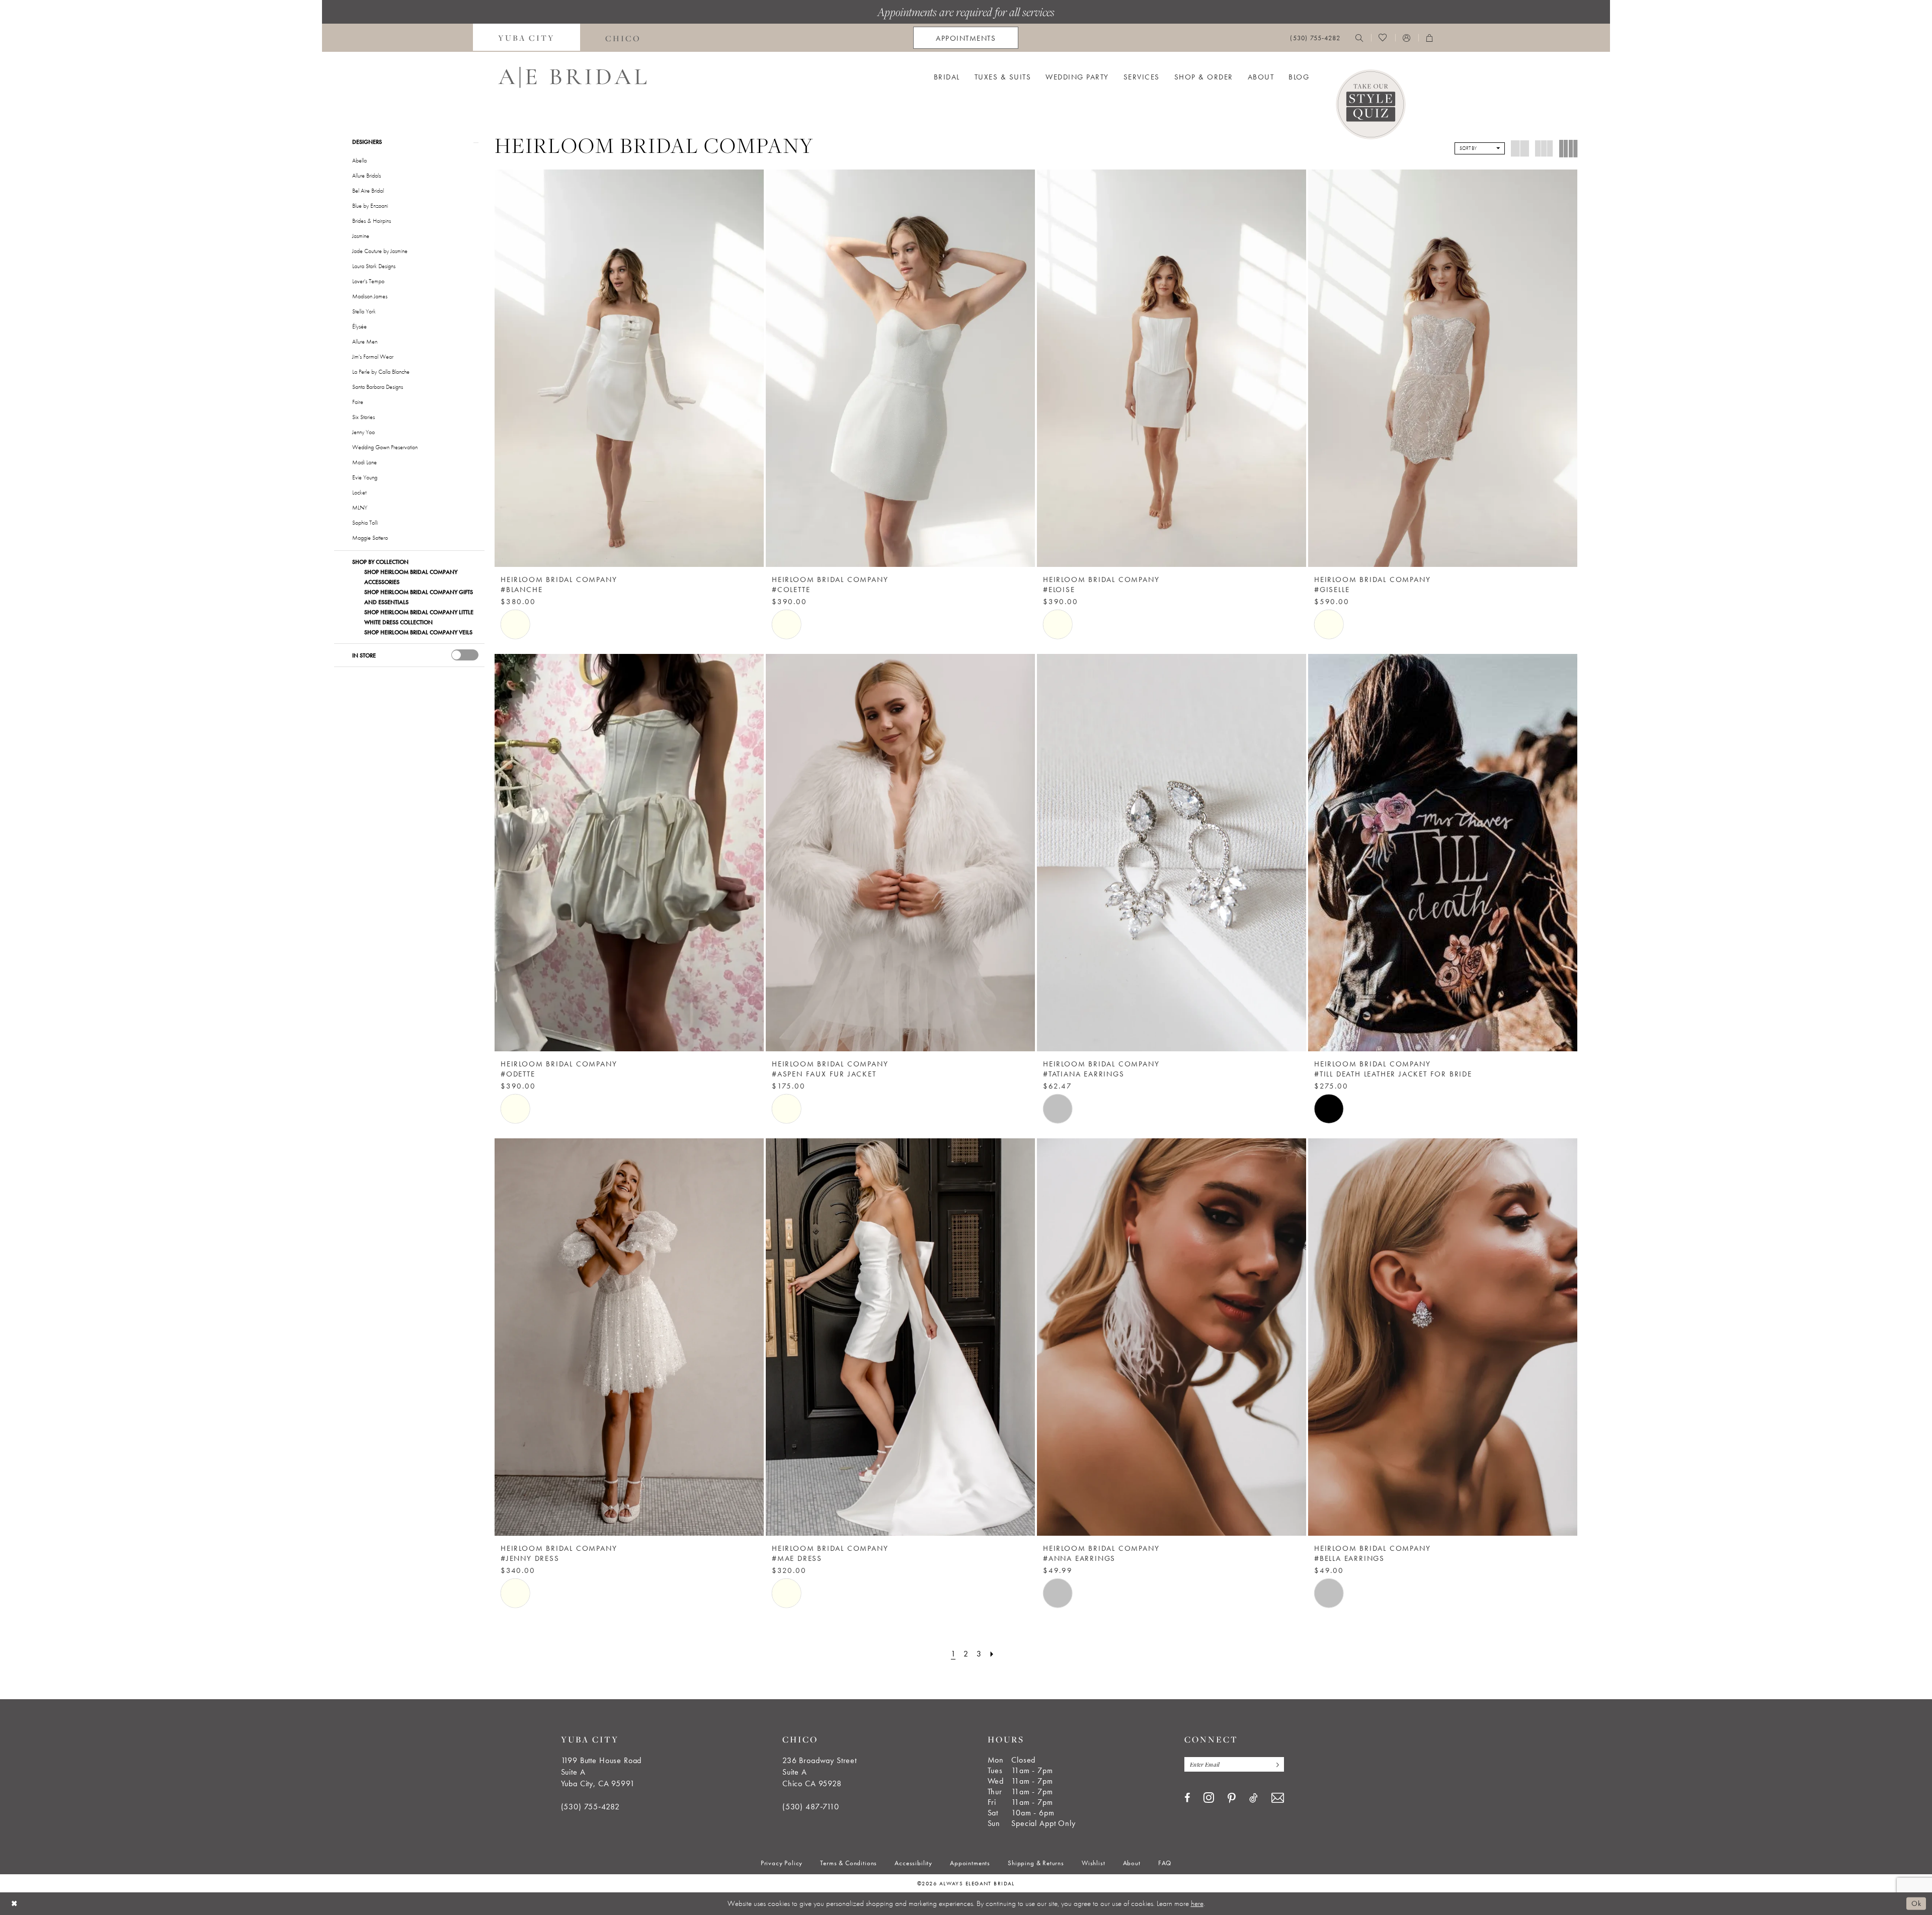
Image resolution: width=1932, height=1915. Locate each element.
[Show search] (1359, 38)
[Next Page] (992, 1654)
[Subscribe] (1275, 1764)
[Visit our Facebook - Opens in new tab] (1187, 1798)
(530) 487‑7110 (811, 1807)
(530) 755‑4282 (590, 1807)
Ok (1916, 1903)
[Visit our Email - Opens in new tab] (1278, 1798)
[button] (1407, 38)
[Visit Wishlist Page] (1383, 38)
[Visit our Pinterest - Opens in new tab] (1232, 1798)
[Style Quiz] (1371, 104)
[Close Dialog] (15, 1904)
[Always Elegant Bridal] (572, 77)
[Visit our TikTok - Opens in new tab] (1254, 1798)
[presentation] (465, 655)
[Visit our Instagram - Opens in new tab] (1209, 1797)
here (1197, 1903)
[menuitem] (527, 38)
